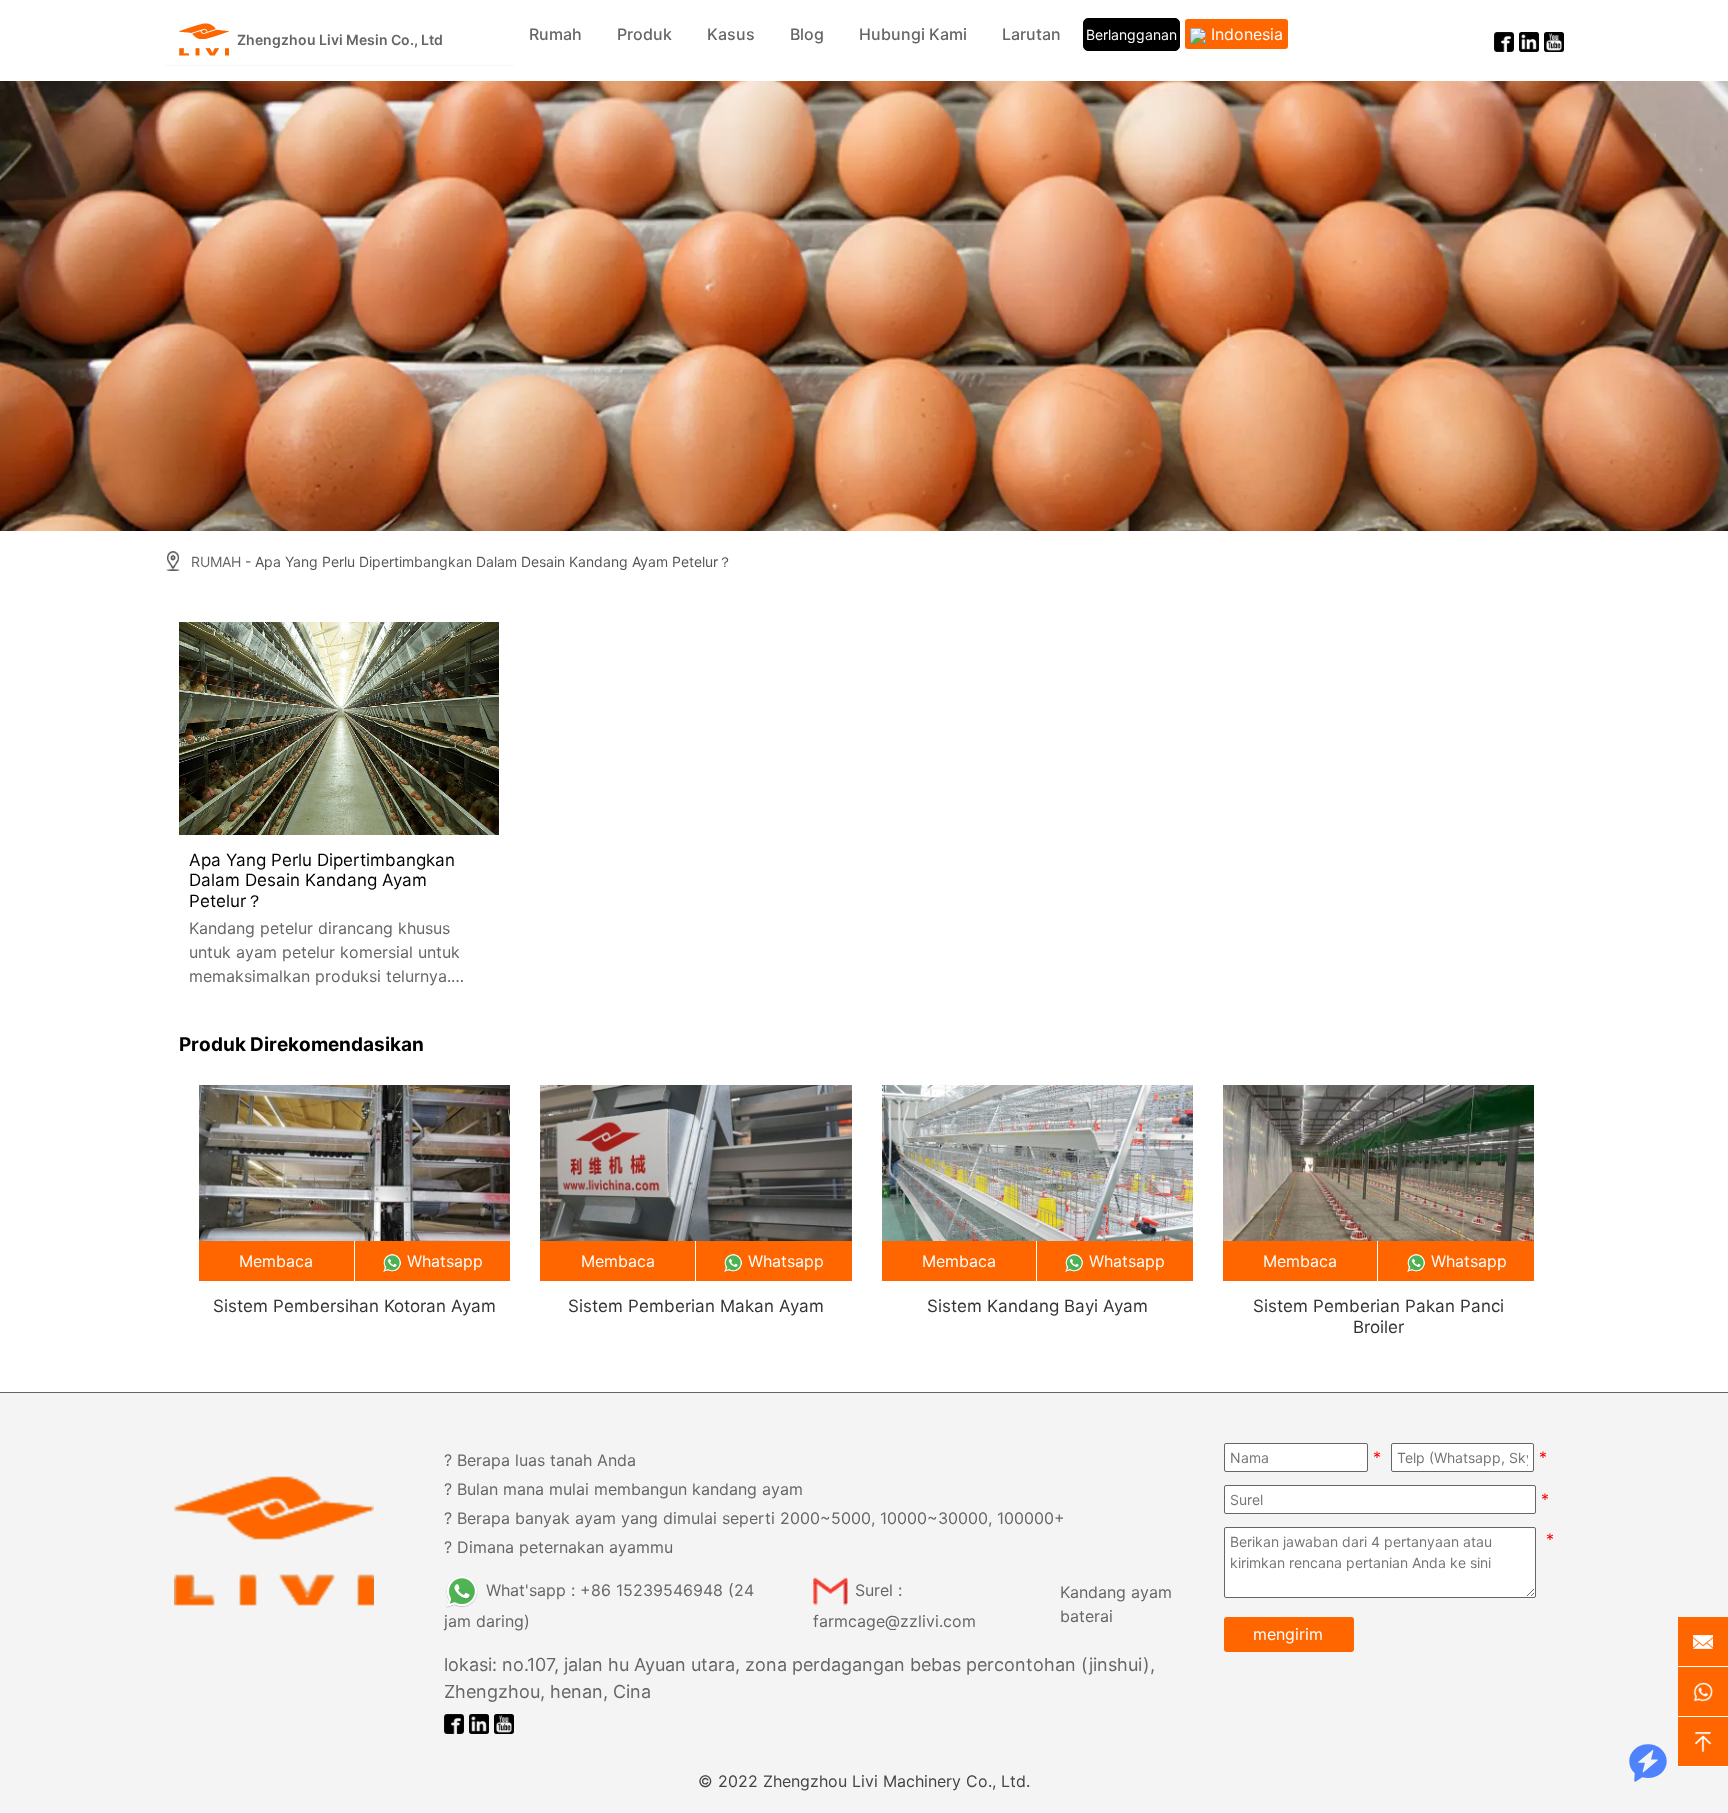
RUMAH (216, 561)
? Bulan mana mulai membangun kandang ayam (623, 1489)
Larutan (1031, 34)
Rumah (555, 34)
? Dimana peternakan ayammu (558, 1547)
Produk (644, 34)
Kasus (731, 34)
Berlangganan (1131, 34)
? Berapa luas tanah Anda (540, 1460)
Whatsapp (445, 1261)
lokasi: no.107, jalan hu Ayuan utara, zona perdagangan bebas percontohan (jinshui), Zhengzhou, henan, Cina (799, 1678)
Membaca (276, 1261)
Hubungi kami (913, 34)
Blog (807, 34)
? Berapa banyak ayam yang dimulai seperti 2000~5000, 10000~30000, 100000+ (754, 1518)
